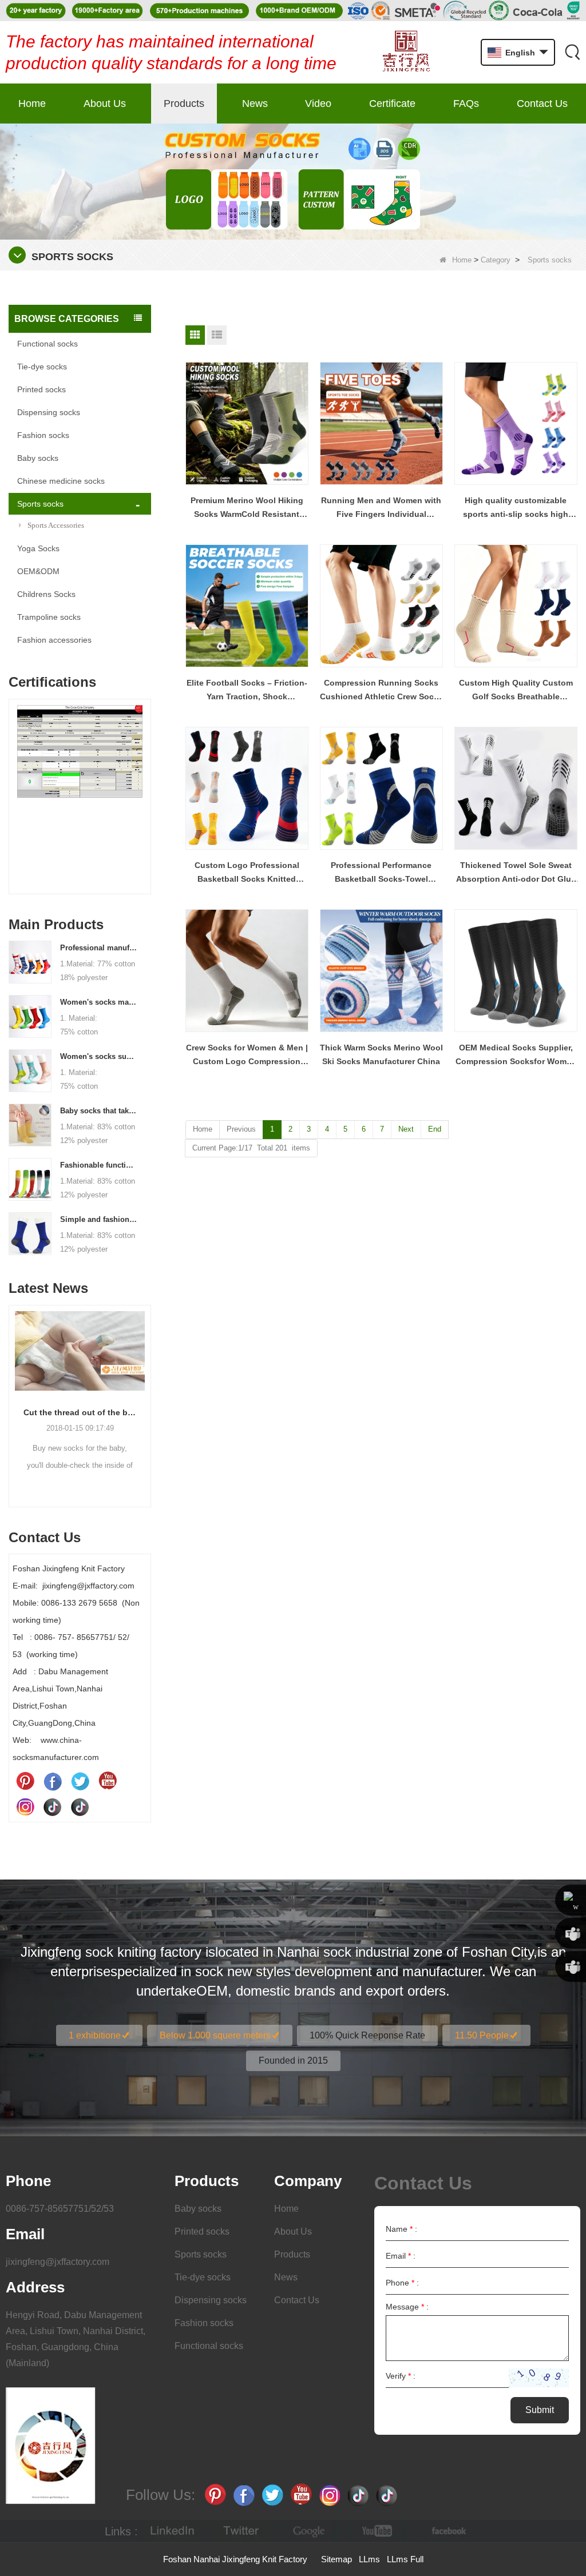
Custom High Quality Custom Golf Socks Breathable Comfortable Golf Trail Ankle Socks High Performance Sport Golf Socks (516, 691)
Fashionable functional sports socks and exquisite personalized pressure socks (98, 1165)
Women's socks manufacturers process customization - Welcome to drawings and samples (98, 1002)
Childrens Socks (46, 594)
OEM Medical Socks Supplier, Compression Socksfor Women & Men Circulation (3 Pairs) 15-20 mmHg (516, 1056)
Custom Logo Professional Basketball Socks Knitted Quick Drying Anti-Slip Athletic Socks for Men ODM (247, 873)
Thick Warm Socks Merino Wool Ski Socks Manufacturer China (381, 1054)
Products (184, 103)
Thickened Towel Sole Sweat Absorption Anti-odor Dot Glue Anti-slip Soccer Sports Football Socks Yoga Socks (516, 873)
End (435, 1129)
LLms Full (405, 2559)
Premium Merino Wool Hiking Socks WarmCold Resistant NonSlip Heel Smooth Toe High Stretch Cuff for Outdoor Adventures (247, 508)
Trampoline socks (49, 617)
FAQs (466, 103)
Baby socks (38, 458)
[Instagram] (25, 1806)
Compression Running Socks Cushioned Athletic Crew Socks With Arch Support (381, 691)
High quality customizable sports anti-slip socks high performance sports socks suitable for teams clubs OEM (516, 508)
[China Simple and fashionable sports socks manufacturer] (30, 1233)
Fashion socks (43, 435)
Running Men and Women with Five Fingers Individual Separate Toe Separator (381, 508)
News (255, 103)
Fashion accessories (54, 640)
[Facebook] (53, 1781)
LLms (369, 2559)
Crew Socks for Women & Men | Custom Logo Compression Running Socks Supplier (247, 1056)
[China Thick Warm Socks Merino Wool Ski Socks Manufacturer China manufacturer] (381, 971)
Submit (540, 2410)
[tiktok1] (53, 1806)
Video (318, 103)
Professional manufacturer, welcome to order (98, 948)
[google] (310, 2531)
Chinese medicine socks (61, 481)
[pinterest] (25, 1781)
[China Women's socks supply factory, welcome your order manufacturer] (30, 1070)
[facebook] (447, 2531)
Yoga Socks (38, 548)
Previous (13, 785)
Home (32, 103)
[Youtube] (108, 1781)
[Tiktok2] (80, 1806)
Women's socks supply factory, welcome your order (98, 1056)
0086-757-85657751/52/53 (60, 2209)
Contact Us (542, 103)
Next (146, 785)
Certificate (392, 103)
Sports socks (40, 504)
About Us (105, 103)
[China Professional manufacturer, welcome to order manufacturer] (30, 961)
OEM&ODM (38, 571)
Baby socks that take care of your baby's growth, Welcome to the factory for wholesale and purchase (98, 1111)
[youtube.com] (378, 2531)
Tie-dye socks (42, 367)
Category (496, 260)
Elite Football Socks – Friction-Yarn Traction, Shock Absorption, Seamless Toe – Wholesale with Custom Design (247, 691)
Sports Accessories (56, 525)
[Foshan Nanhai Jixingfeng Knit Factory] (406, 52)
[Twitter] (80, 1781)
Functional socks (47, 344)
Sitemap (336, 2559)
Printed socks (41, 389)
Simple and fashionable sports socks (98, 1219)
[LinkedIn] (172, 2531)
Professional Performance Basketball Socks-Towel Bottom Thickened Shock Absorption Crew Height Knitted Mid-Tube (381, 873)
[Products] (293, 181)
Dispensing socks (49, 412)
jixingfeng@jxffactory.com (58, 2262)
